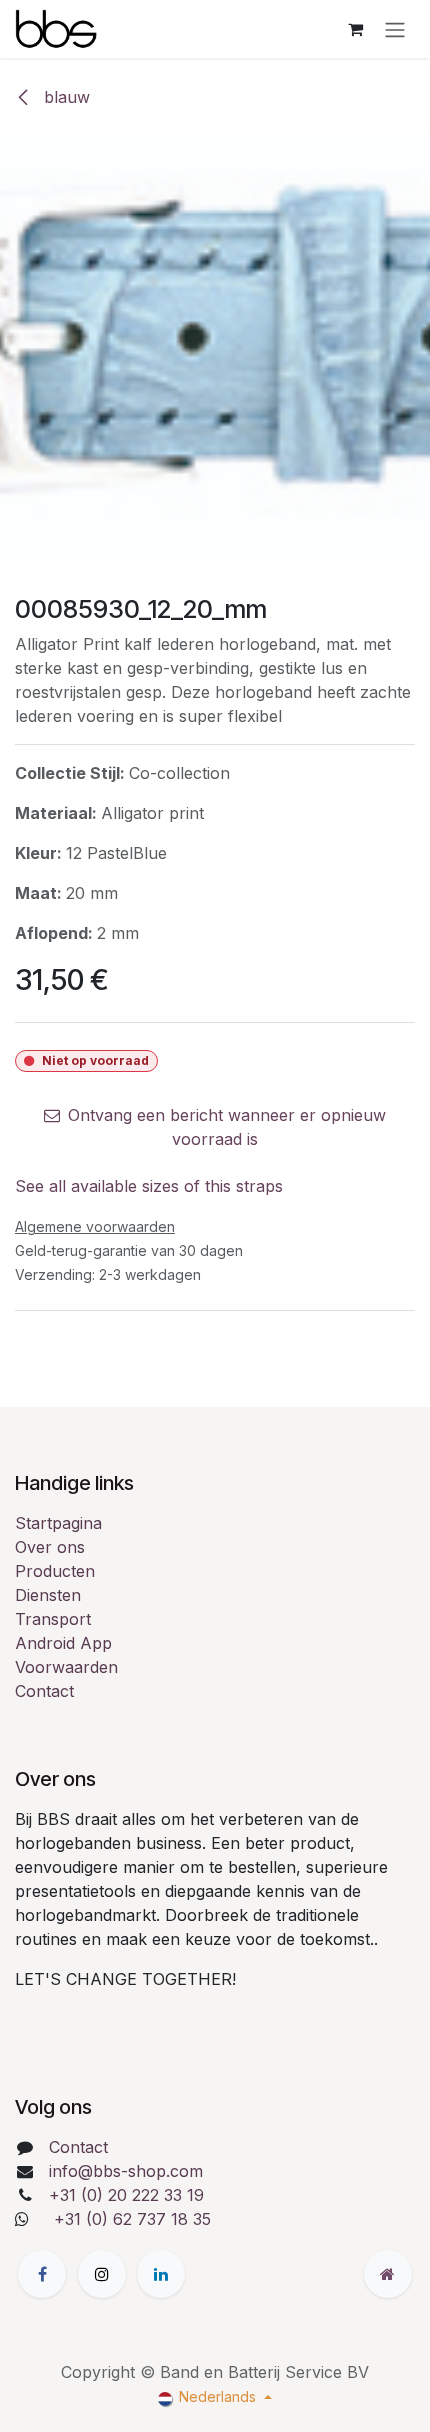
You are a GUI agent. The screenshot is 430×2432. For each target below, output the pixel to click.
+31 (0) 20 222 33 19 (126, 2195)
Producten (55, 1571)
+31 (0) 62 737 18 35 (132, 2219)
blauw (64, 97)
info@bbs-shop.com (126, 2171)
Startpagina (58, 1523)
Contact (44, 1691)
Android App (63, 1643)
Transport (53, 1619)
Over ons (50, 1547)
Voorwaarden (66, 1667)
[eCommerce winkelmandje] (355, 29)
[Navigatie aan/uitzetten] (395, 29)
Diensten (48, 1595)
